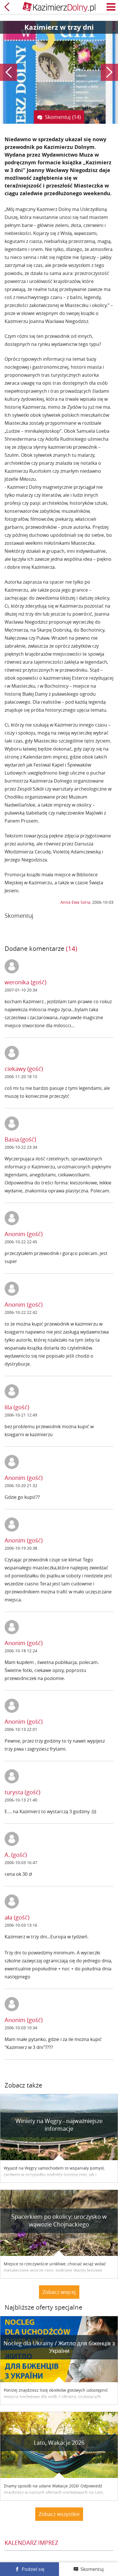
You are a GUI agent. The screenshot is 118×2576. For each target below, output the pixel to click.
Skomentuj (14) (63, 117)
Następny (109, 72)
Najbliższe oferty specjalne (43, 2307)
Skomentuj (92, 2569)
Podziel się (33, 2569)
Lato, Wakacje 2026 (59, 2443)
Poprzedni (9, 72)
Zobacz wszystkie (59, 2514)
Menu (111, 7)
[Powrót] (7, 7)
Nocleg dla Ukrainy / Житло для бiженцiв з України (59, 2347)
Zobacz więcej (59, 2292)
